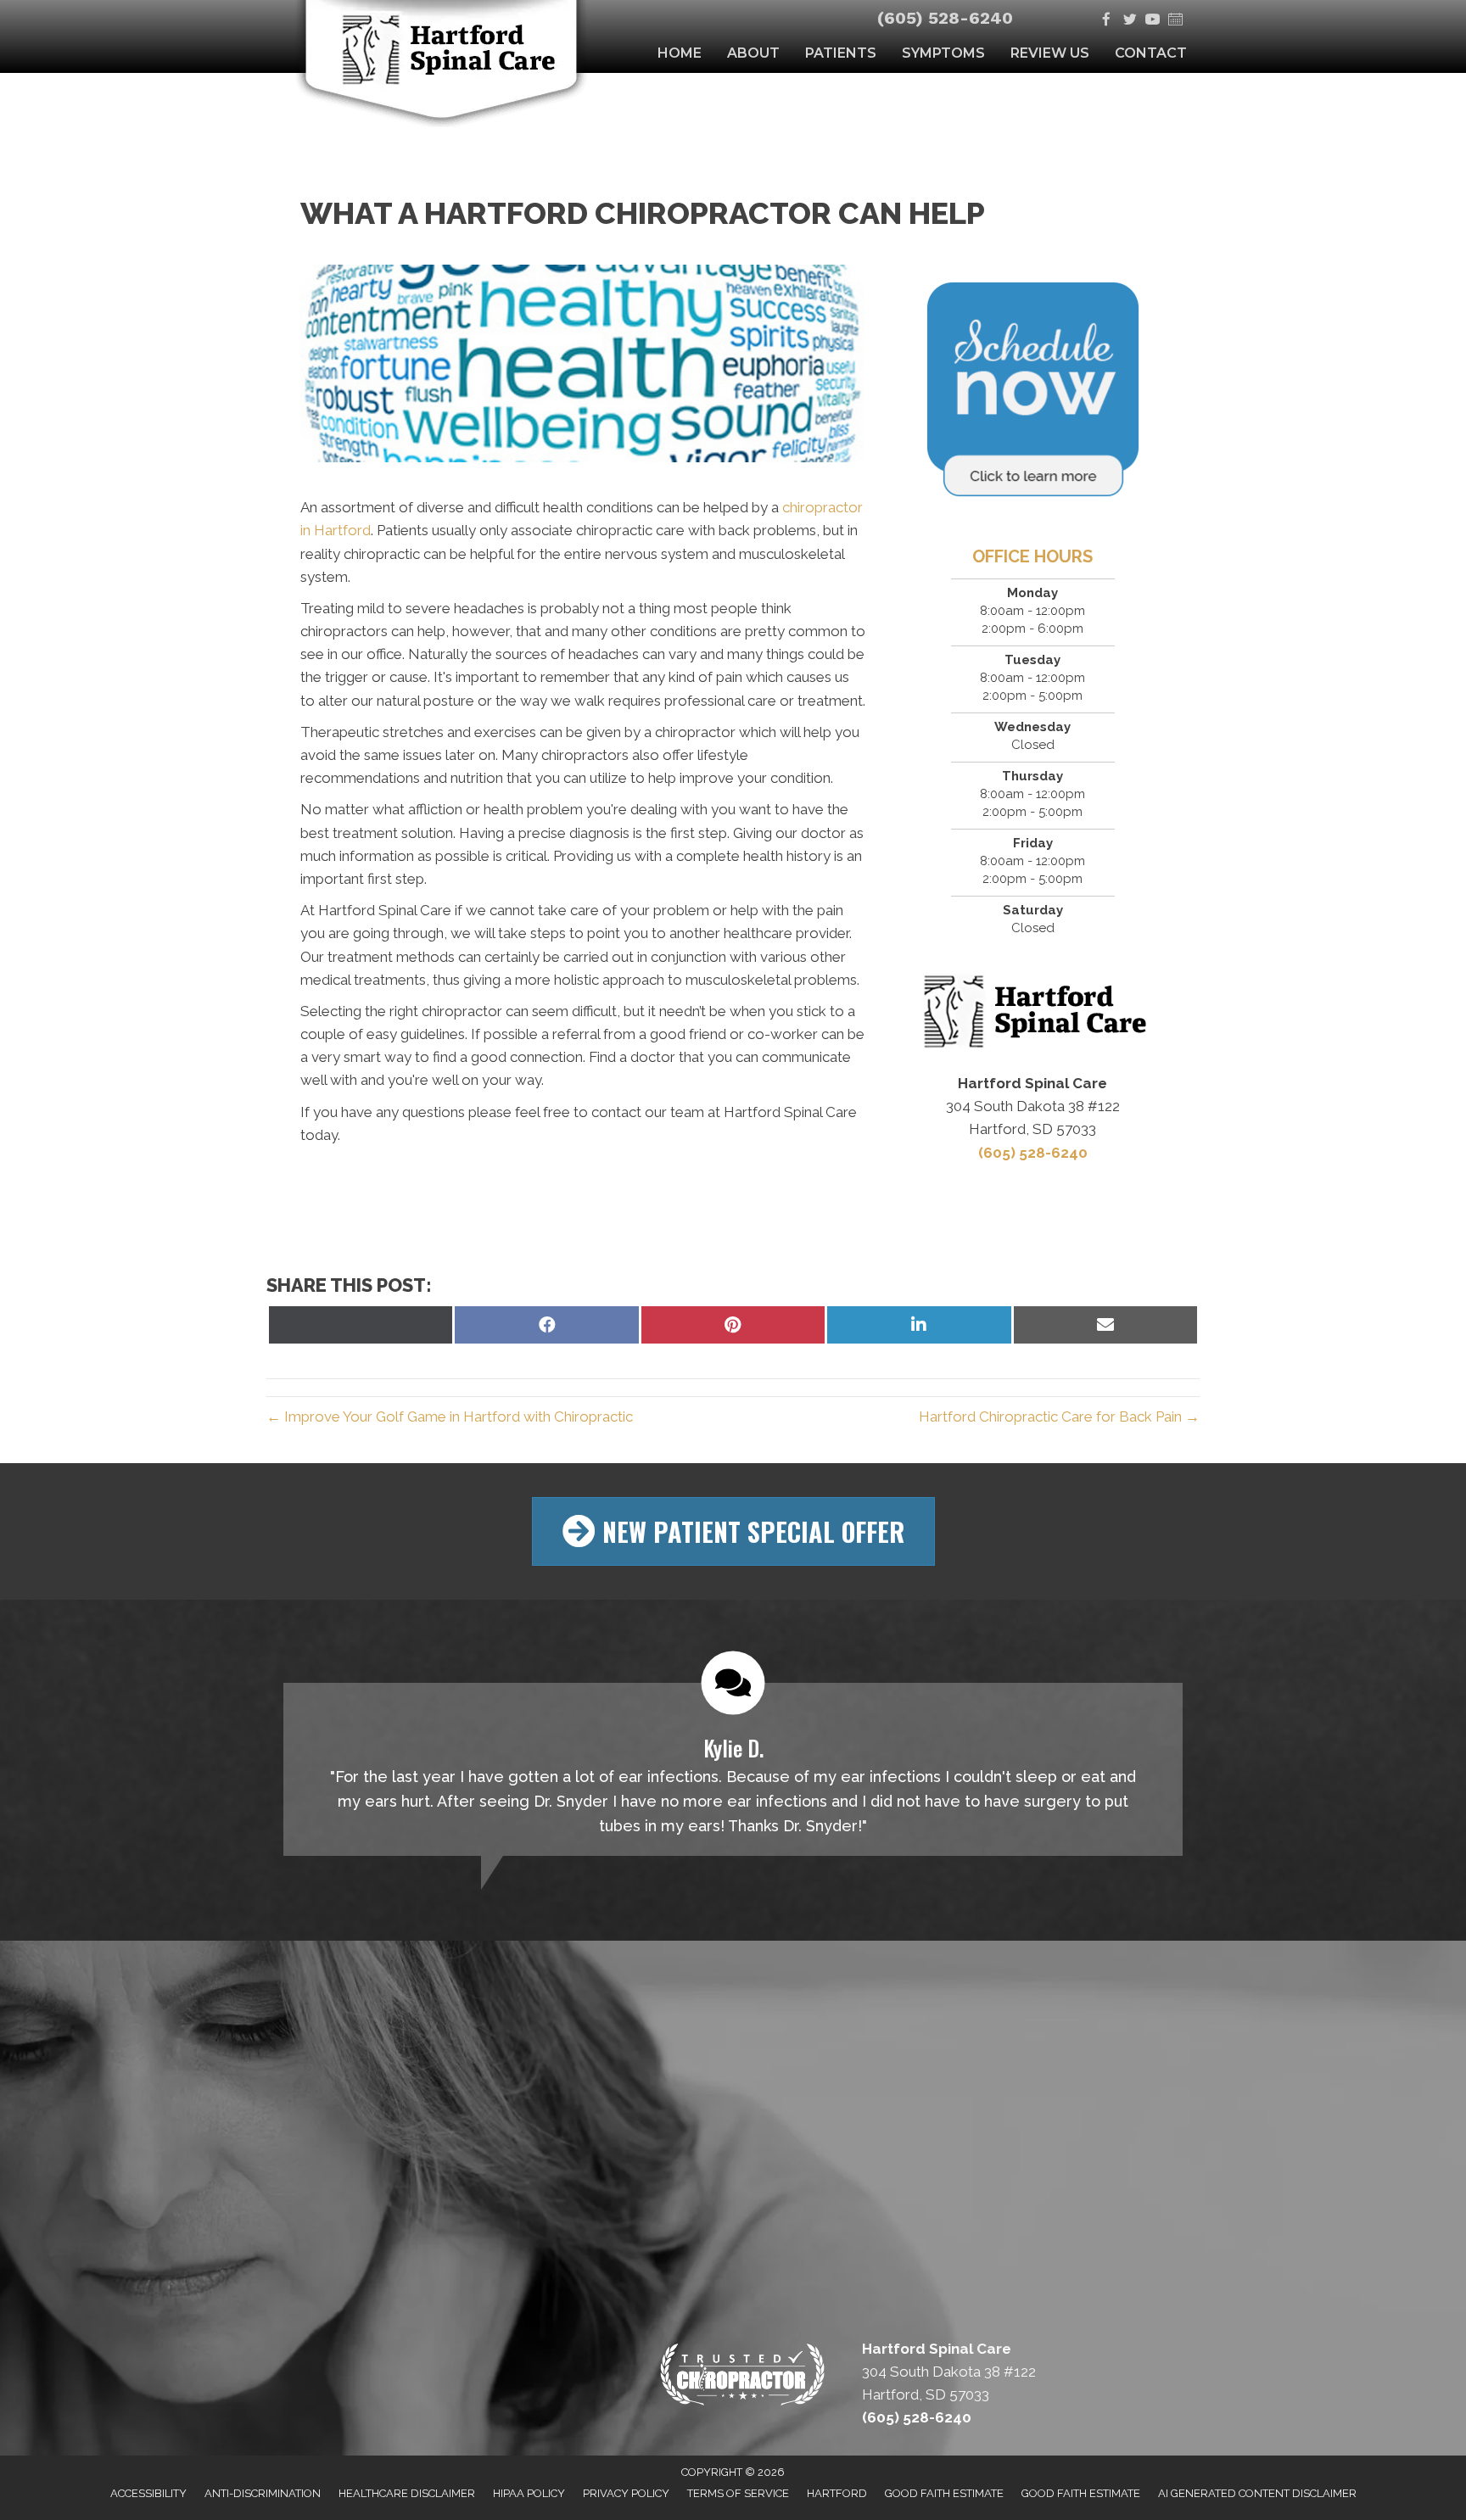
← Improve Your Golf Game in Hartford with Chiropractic (450, 1416)
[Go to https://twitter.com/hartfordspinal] (1130, 21)
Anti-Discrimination (263, 2493)
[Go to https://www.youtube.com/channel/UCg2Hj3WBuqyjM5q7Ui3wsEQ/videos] (1153, 21)
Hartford (837, 2493)
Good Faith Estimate (944, 2493)
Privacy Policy (626, 2493)
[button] (733, 1531)
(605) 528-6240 (945, 18)
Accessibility (148, 2493)
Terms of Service (738, 2493)
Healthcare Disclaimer (407, 2493)
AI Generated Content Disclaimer (1257, 2493)
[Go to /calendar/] (1175, 21)
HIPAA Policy (529, 2493)
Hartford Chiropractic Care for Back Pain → (1059, 1416)
